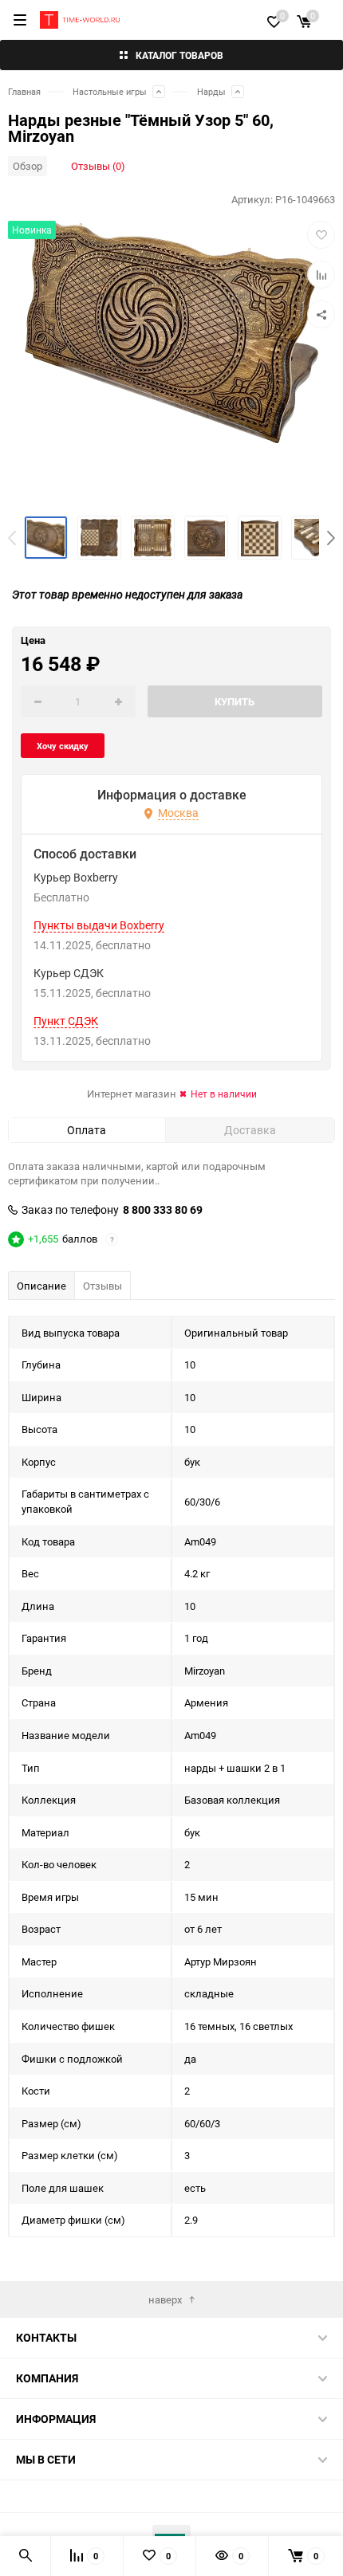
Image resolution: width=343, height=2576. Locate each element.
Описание (41, 1286)
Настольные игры (110, 91)
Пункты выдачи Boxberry (99, 925)
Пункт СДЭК (66, 1021)
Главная (24, 91)
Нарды (211, 91)
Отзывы (103, 1286)
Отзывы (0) (98, 166)
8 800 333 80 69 (163, 1210)
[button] (331, 538)
